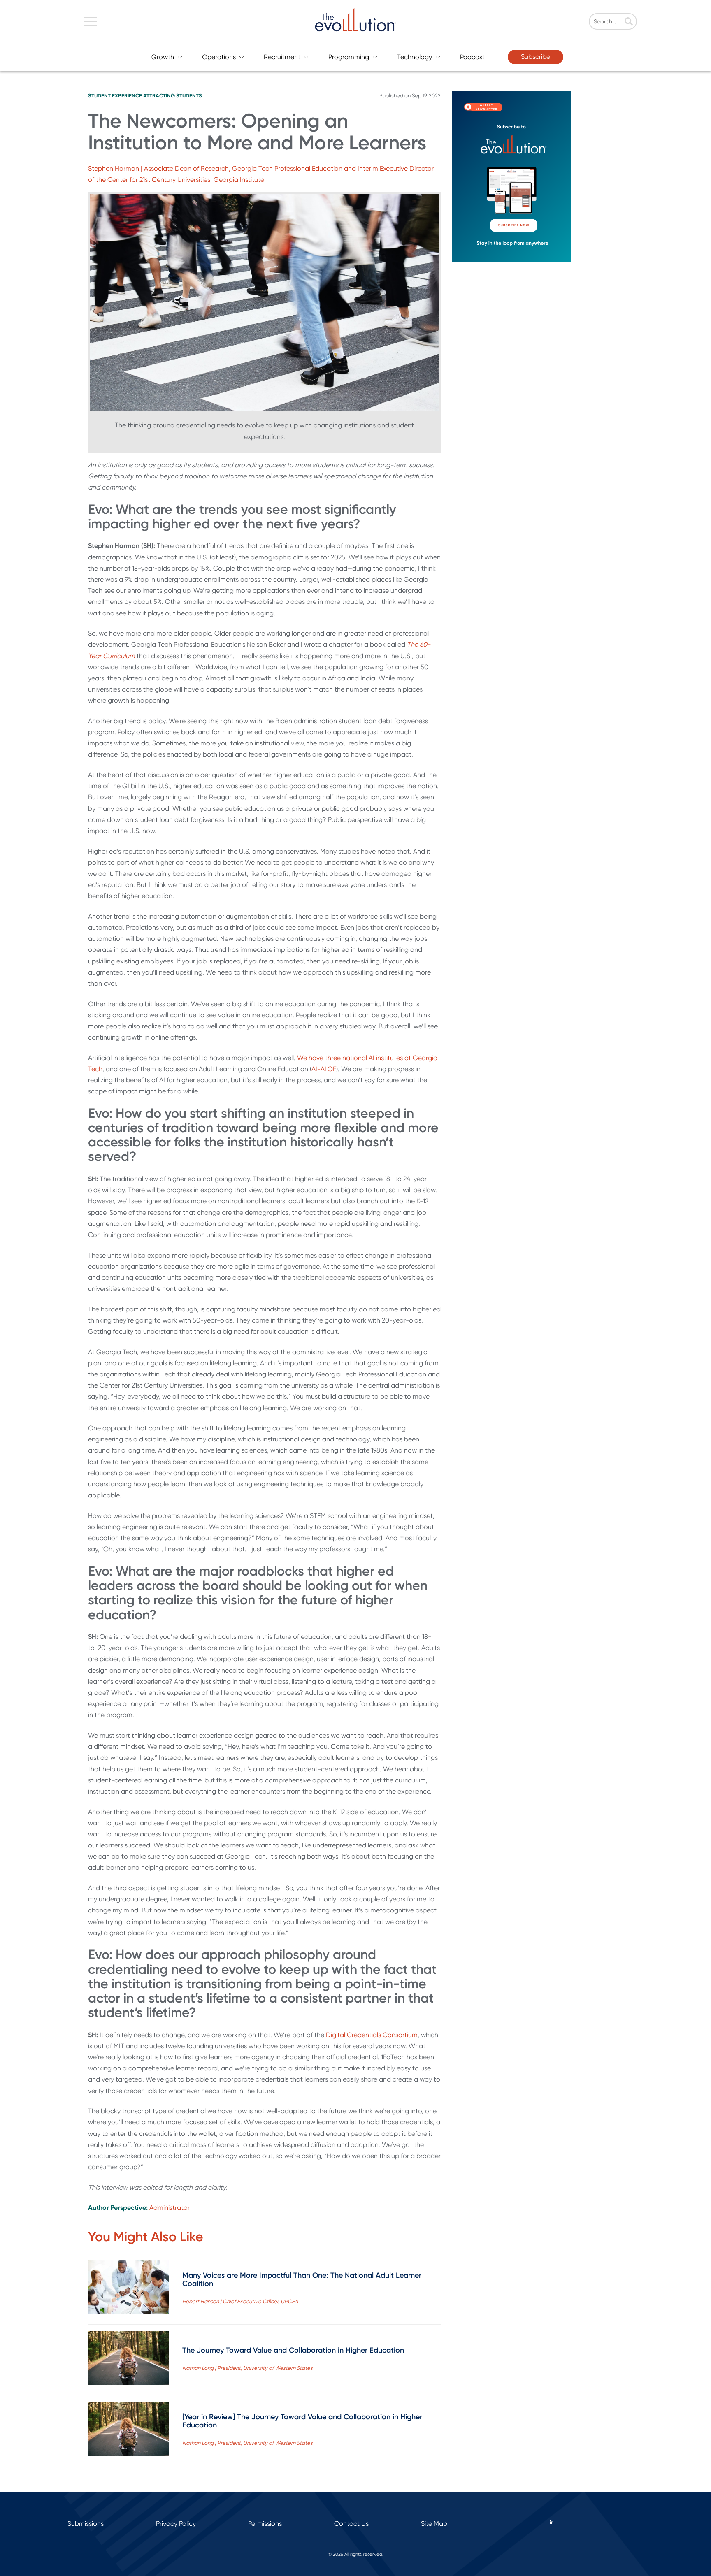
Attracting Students (173, 96)
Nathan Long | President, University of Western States (247, 2368)
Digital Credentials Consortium (371, 2035)
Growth (163, 57)
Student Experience (115, 96)
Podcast (472, 57)
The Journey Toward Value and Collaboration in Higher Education (293, 2350)
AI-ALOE (324, 1069)
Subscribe (536, 57)
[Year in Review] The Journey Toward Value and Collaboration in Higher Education (302, 2421)
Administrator (170, 2208)
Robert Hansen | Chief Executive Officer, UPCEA (240, 2301)
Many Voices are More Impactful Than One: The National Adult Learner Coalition (302, 2279)
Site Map (434, 2524)
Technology (415, 57)
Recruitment (282, 57)
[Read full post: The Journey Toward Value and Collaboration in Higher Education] (129, 2360)
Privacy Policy (176, 2524)
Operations (219, 57)
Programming (349, 57)
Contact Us (351, 2524)
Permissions (265, 2524)
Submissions (86, 2524)
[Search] (629, 22)
